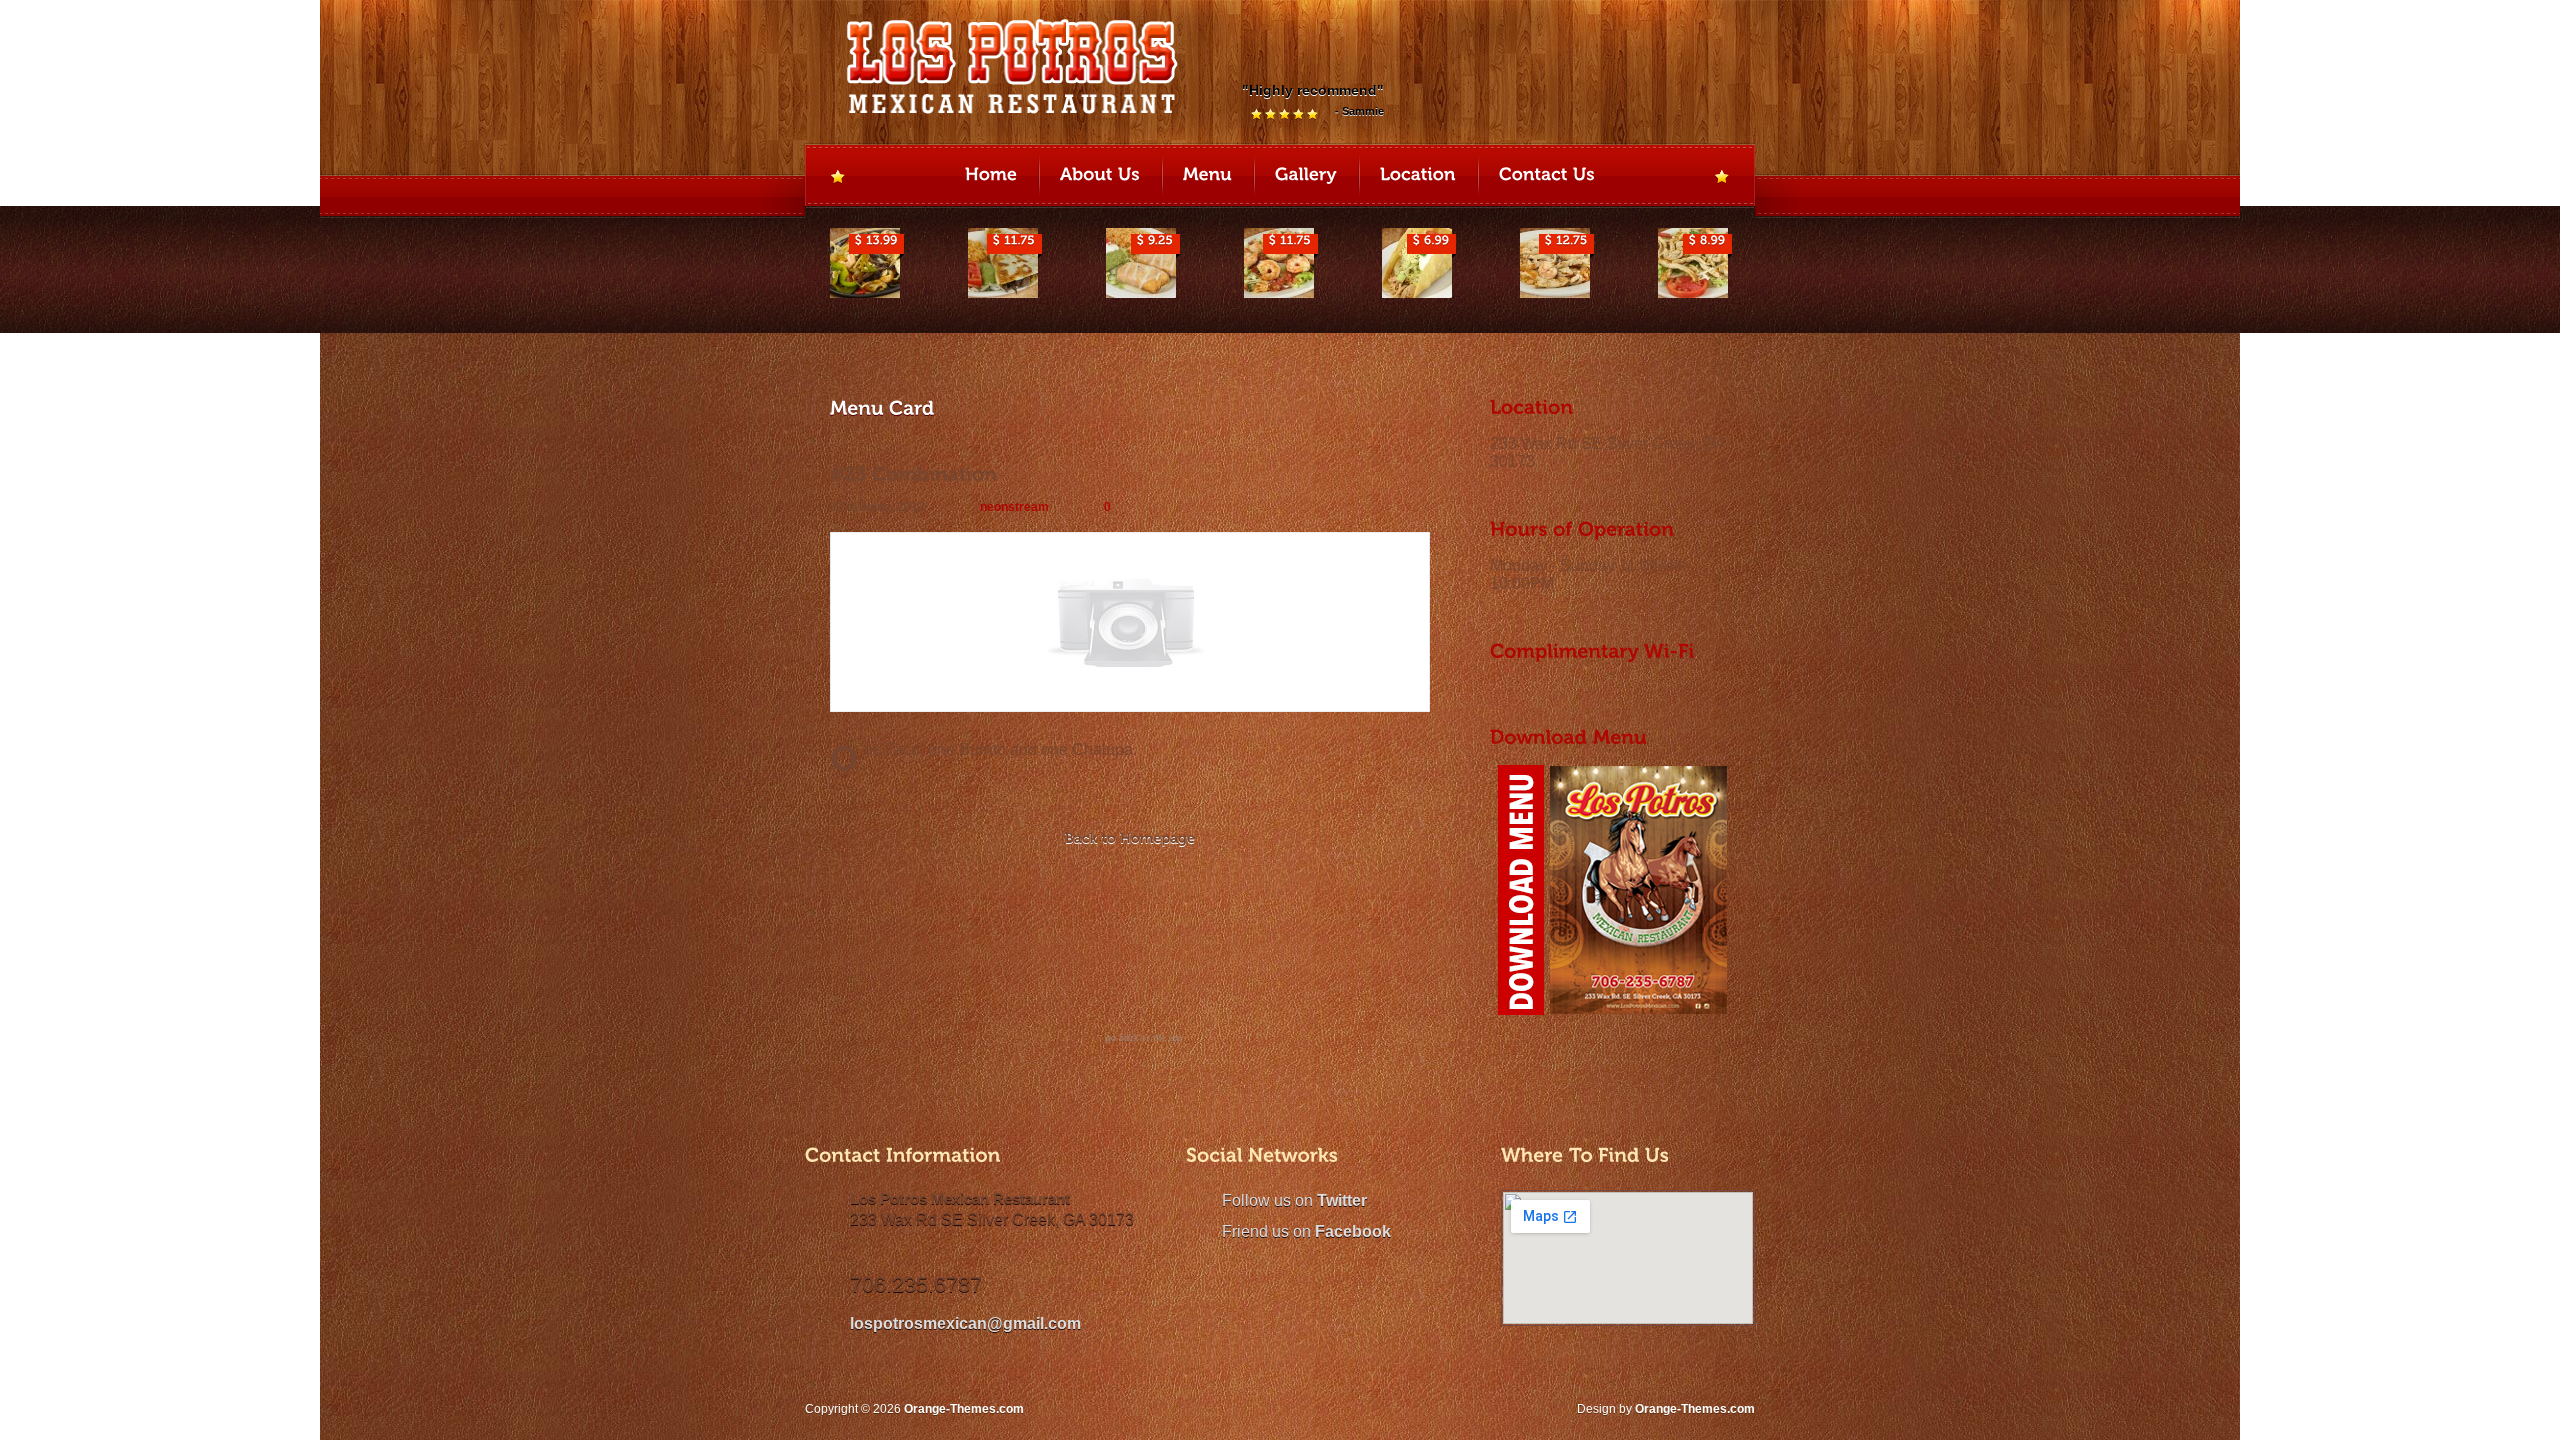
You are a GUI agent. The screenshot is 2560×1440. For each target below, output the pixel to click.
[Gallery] (1306, 177)
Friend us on (1306, 1231)
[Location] (1418, 177)
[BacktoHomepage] (1130, 841)
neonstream (1014, 507)
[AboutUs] (1100, 177)
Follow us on (1294, 1200)
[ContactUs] (1547, 177)
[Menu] (1207, 177)
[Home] (991, 177)
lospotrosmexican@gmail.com (965, 1323)
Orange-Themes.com (1695, 1409)
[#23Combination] (914, 474)
